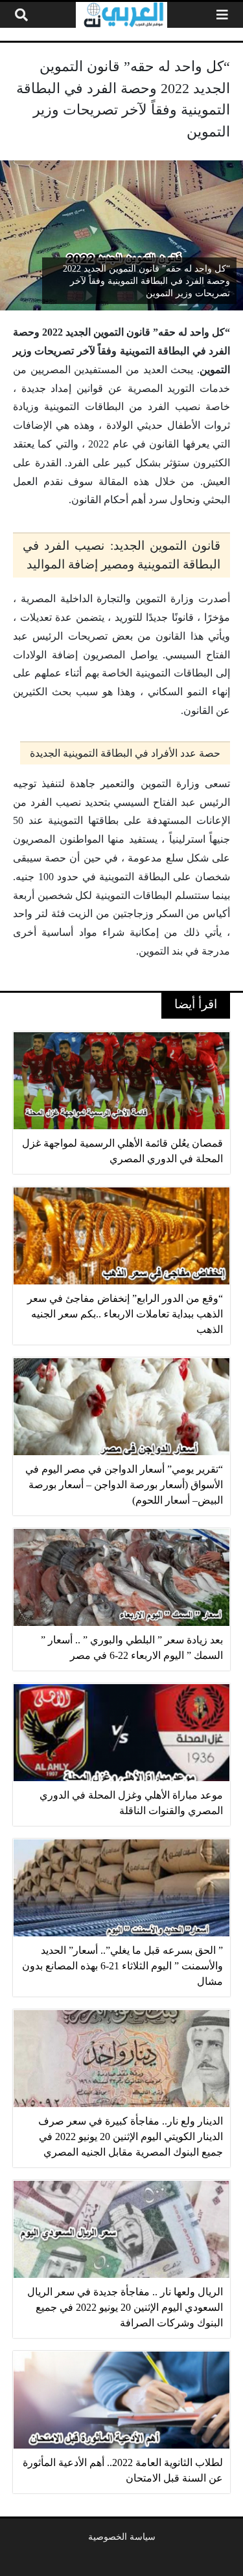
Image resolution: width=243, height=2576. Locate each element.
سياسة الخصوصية (122, 2537)
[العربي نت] (121, 15)
